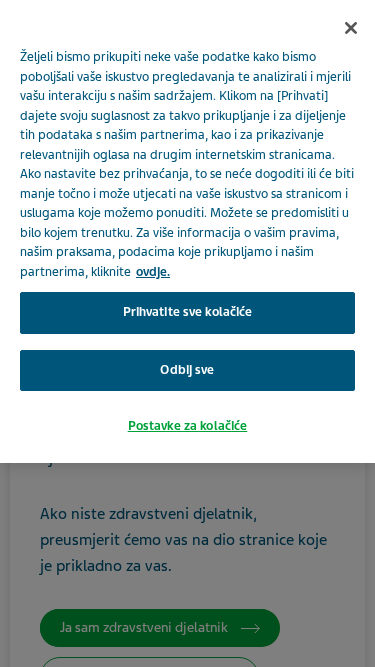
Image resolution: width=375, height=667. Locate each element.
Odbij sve (187, 370)
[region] (187, 231)
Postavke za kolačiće (188, 426)
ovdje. (153, 272)
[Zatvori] (351, 28)
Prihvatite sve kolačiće (188, 312)
